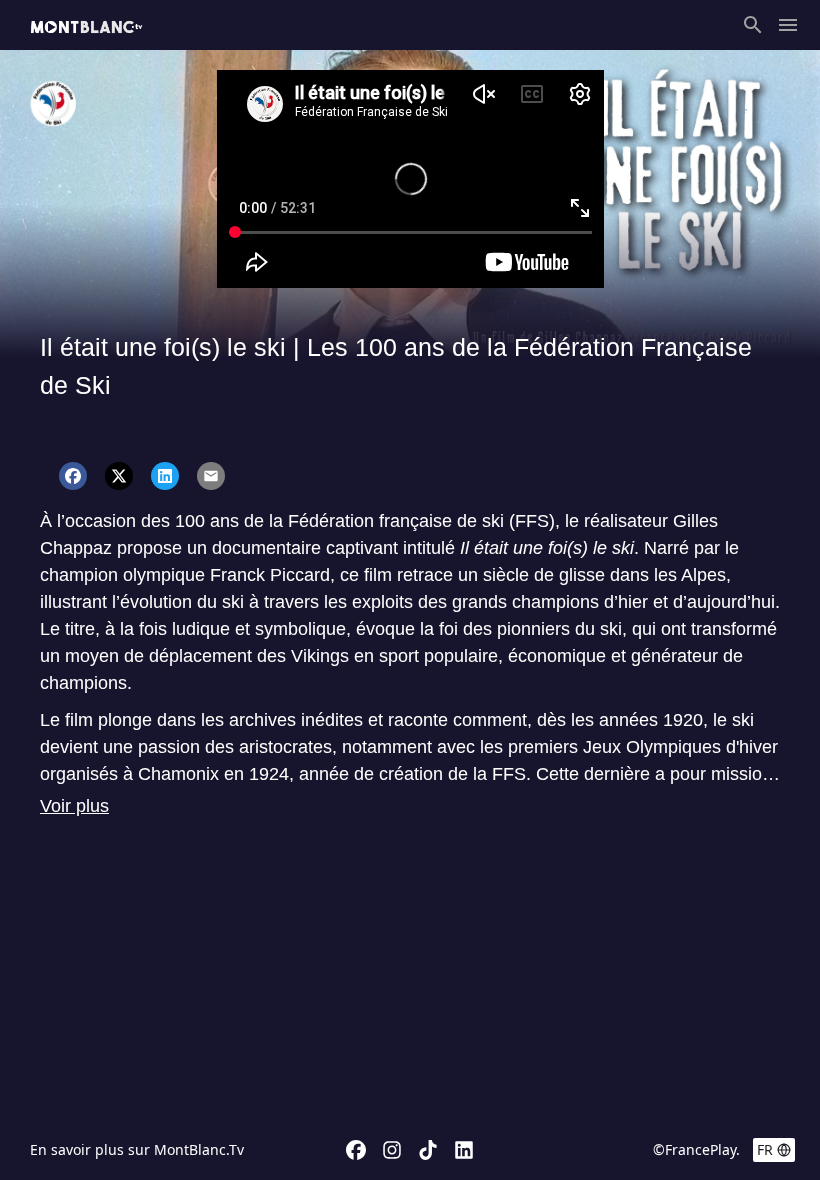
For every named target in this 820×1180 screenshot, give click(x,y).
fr (765, 1149)
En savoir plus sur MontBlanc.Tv (137, 1149)
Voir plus (74, 806)
